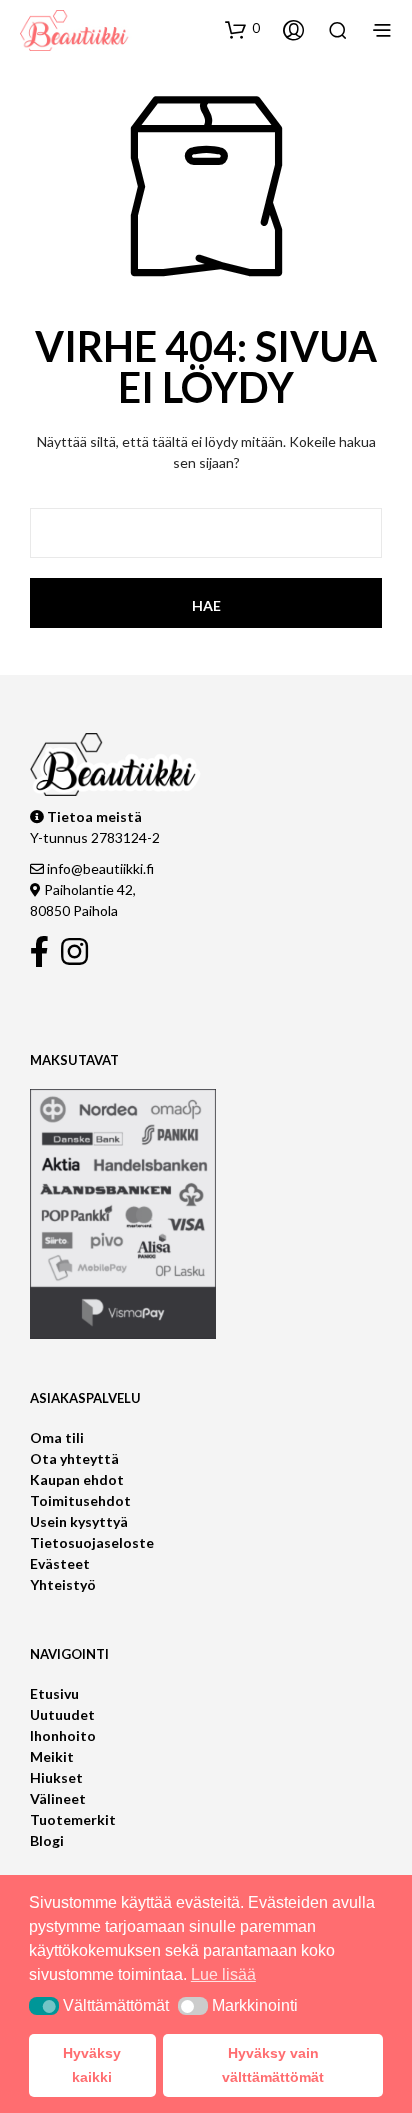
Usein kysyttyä (79, 1521)
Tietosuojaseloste (92, 1542)
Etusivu (54, 1693)
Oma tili (57, 1437)
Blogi (47, 1840)
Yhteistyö (63, 1584)
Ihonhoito (63, 1735)
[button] (242, 29)
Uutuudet (62, 1714)
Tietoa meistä (93, 816)
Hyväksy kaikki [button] (92, 2065)
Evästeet (60, 1563)
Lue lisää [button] (223, 1974)
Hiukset (56, 1777)
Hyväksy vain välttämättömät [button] (273, 2065)
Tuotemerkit (73, 1819)
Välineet (58, 1798)
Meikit (52, 1756)
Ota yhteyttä (74, 1458)
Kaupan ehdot (77, 1479)
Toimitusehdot (80, 1500)
